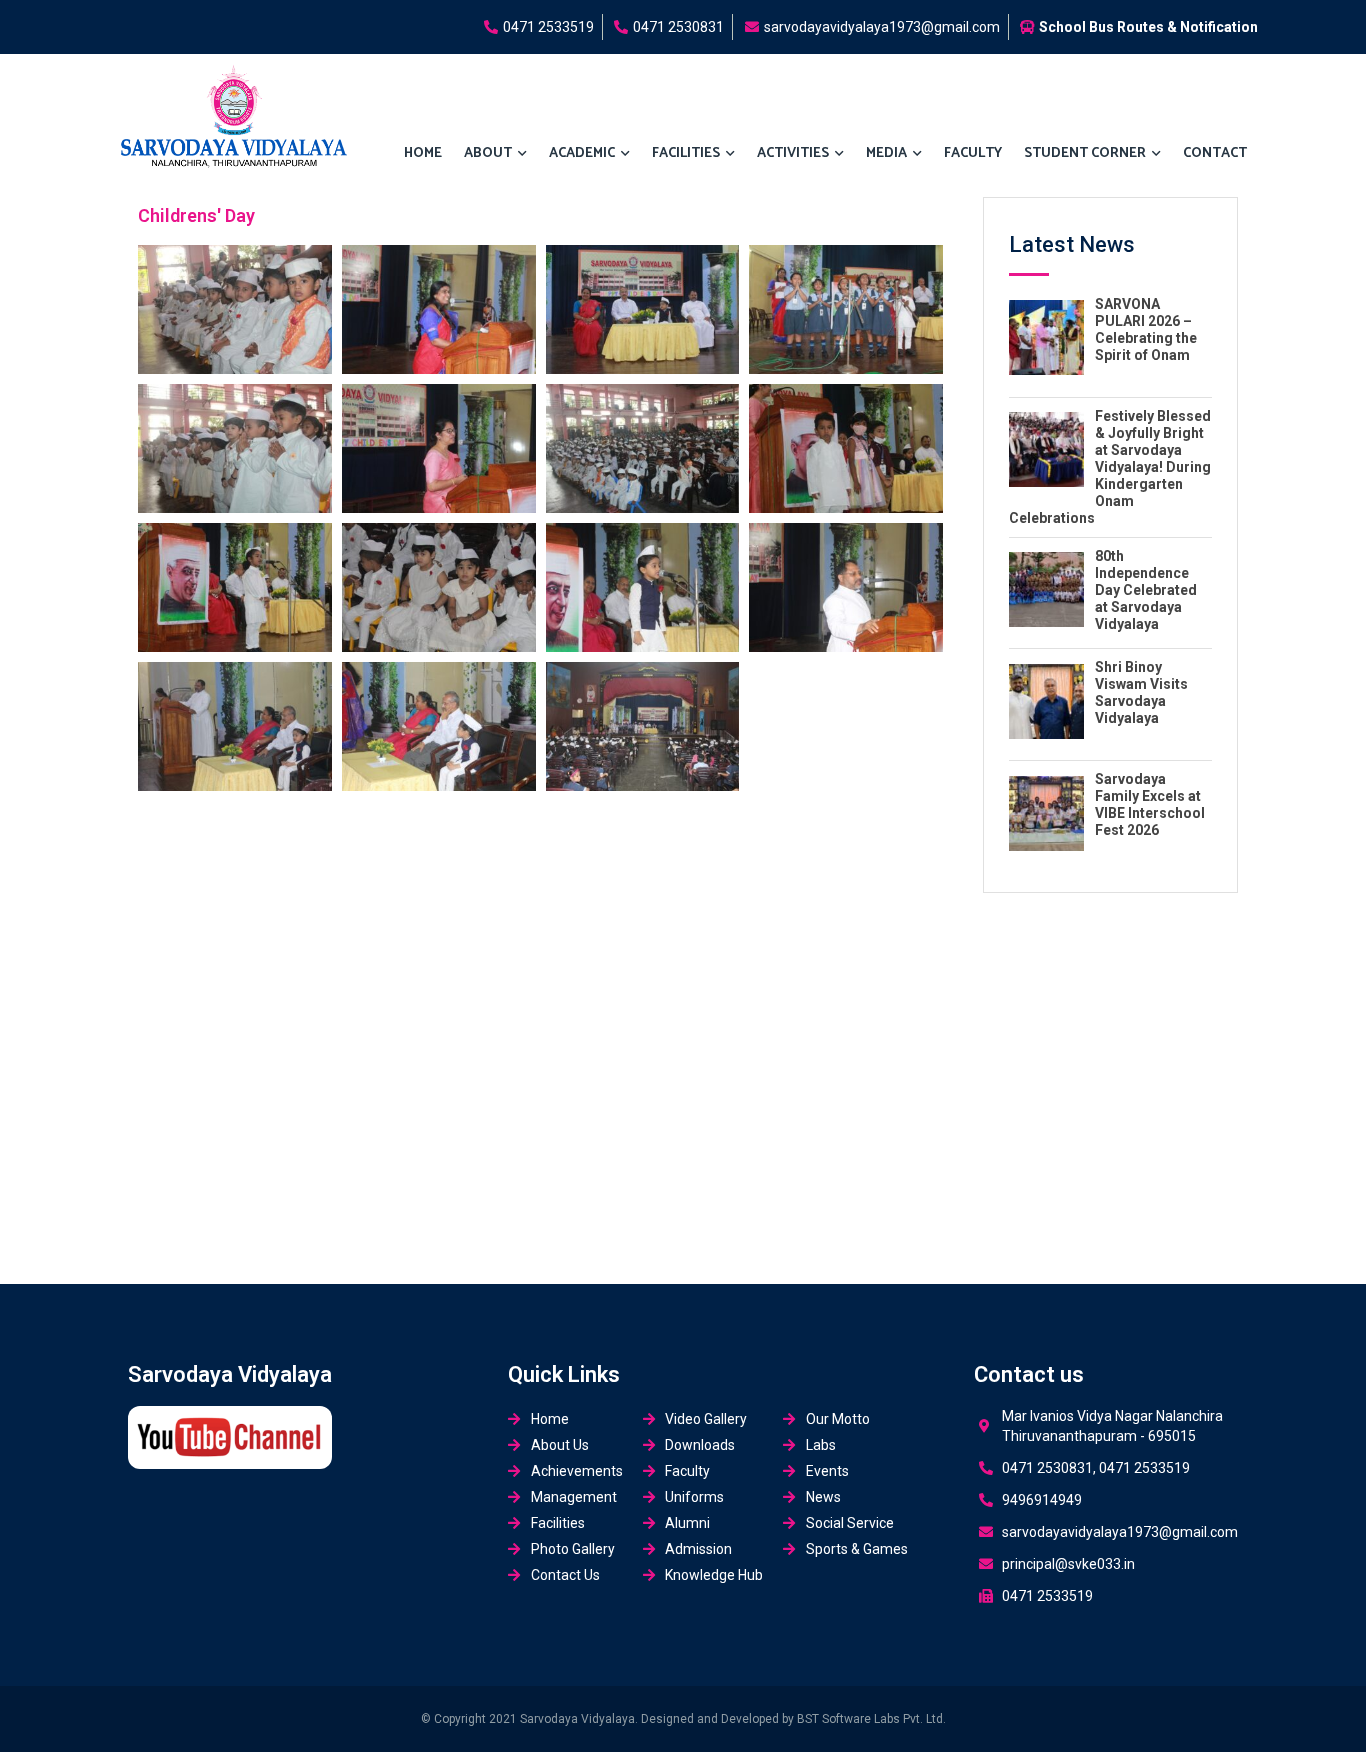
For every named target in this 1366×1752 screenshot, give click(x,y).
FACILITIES (686, 153)
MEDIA (886, 153)
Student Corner (1085, 153)
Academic (582, 153)
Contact (1215, 153)
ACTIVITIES (793, 153)
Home (423, 153)
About (488, 153)
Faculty (973, 153)
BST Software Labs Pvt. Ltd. (871, 1719)
